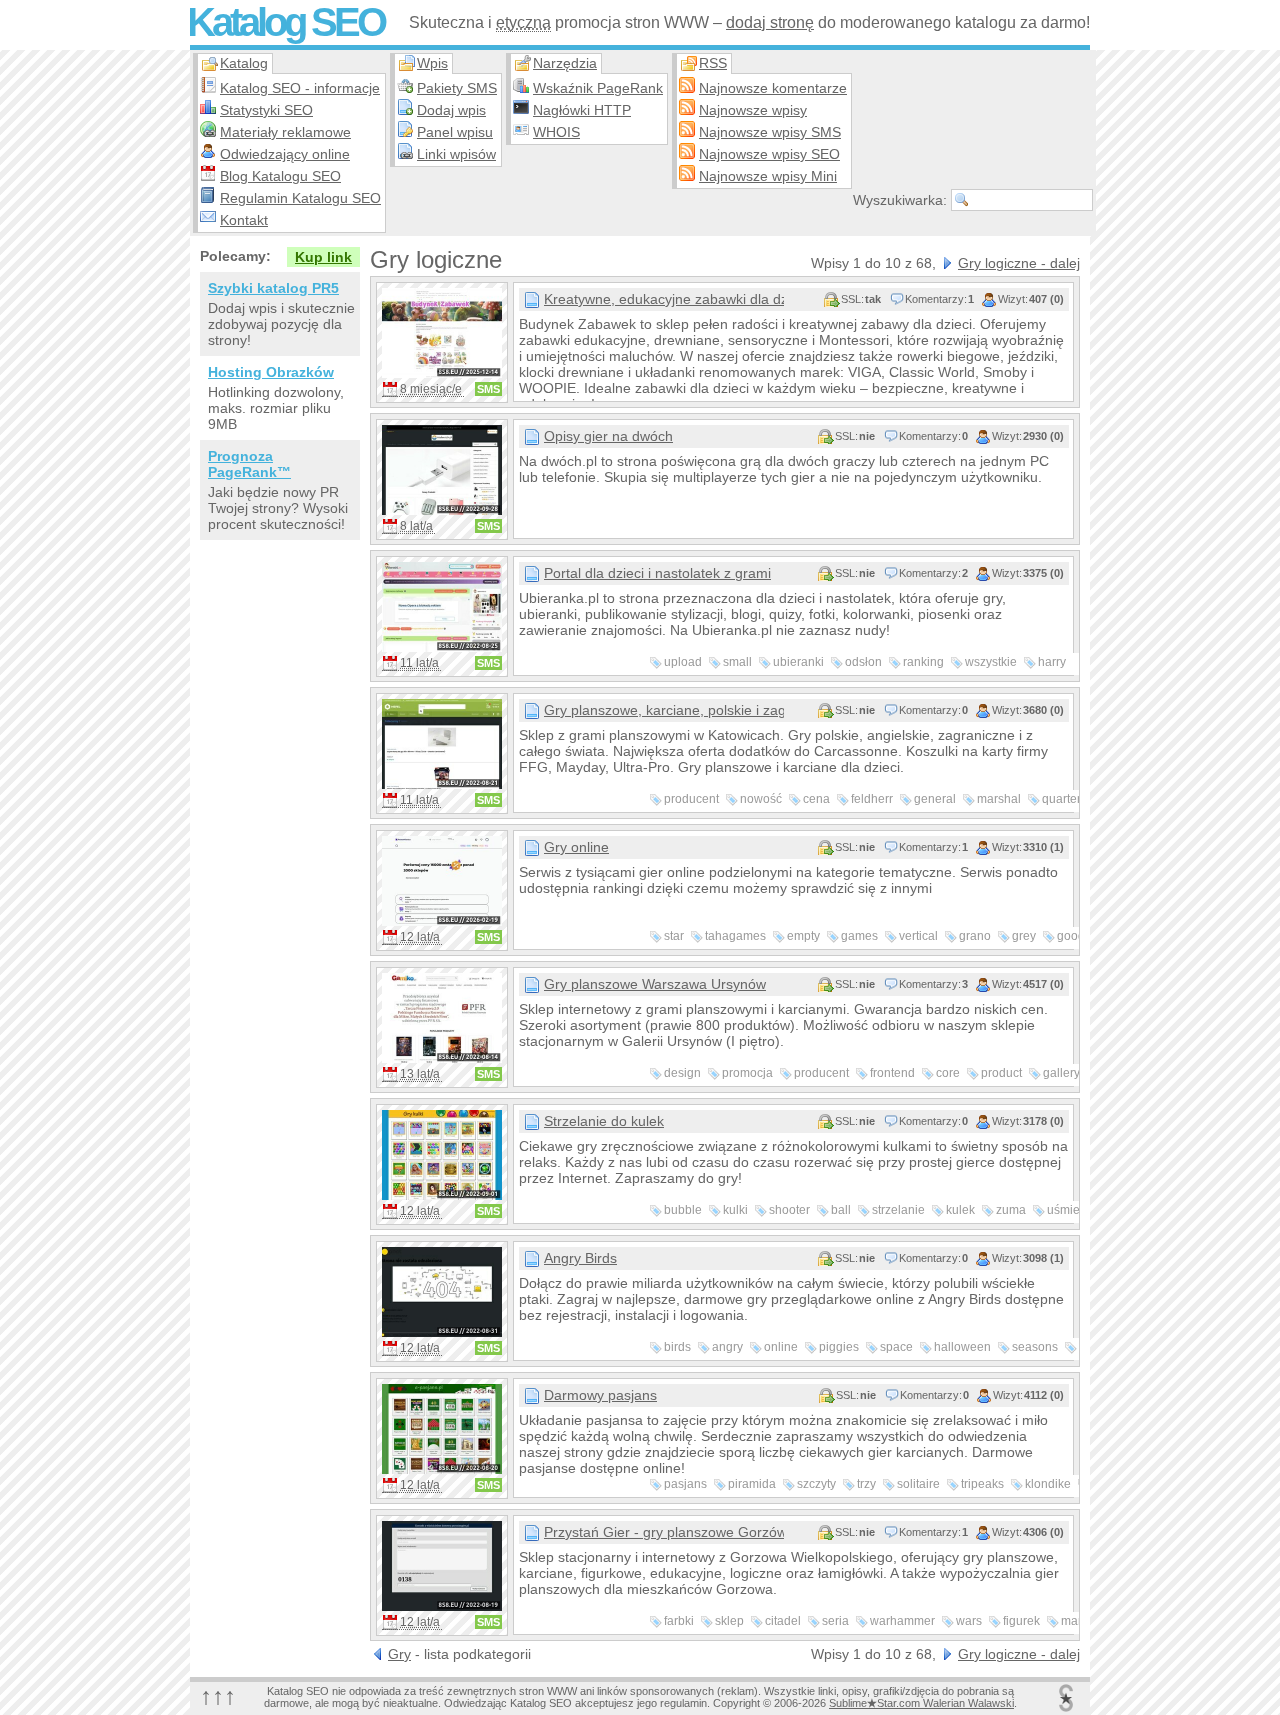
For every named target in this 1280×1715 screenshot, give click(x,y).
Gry (399, 1654)
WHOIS (556, 132)
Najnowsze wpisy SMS (770, 132)
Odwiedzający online (285, 154)
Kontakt (244, 220)
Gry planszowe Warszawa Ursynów (655, 984)
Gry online (576, 847)
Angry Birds (580, 1258)
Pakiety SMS (457, 88)
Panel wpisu (455, 132)
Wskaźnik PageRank (598, 88)
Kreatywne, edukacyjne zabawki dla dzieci (664, 299)
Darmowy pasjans (600, 1395)
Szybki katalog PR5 (273, 288)
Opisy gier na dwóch (608, 436)
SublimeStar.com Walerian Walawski (921, 1703)
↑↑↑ (218, 1695)
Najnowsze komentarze (773, 88)
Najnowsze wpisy (753, 110)
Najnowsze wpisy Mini (768, 176)
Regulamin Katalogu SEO (300, 198)
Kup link (323, 257)
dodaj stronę (770, 22)
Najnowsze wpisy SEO (769, 154)
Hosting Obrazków (271, 372)
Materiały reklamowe (285, 132)
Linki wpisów (456, 154)
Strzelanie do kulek (604, 1121)
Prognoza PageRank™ (249, 464)
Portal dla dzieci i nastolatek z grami (657, 573)
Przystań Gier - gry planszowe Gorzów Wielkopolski (664, 1532)
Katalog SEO (285, 22)
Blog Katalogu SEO (280, 176)
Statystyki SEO (266, 110)
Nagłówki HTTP (582, 110)
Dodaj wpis (451, 110)
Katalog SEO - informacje (300, 88)
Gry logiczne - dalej (1019, 263)
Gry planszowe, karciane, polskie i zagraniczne (664, 710)
